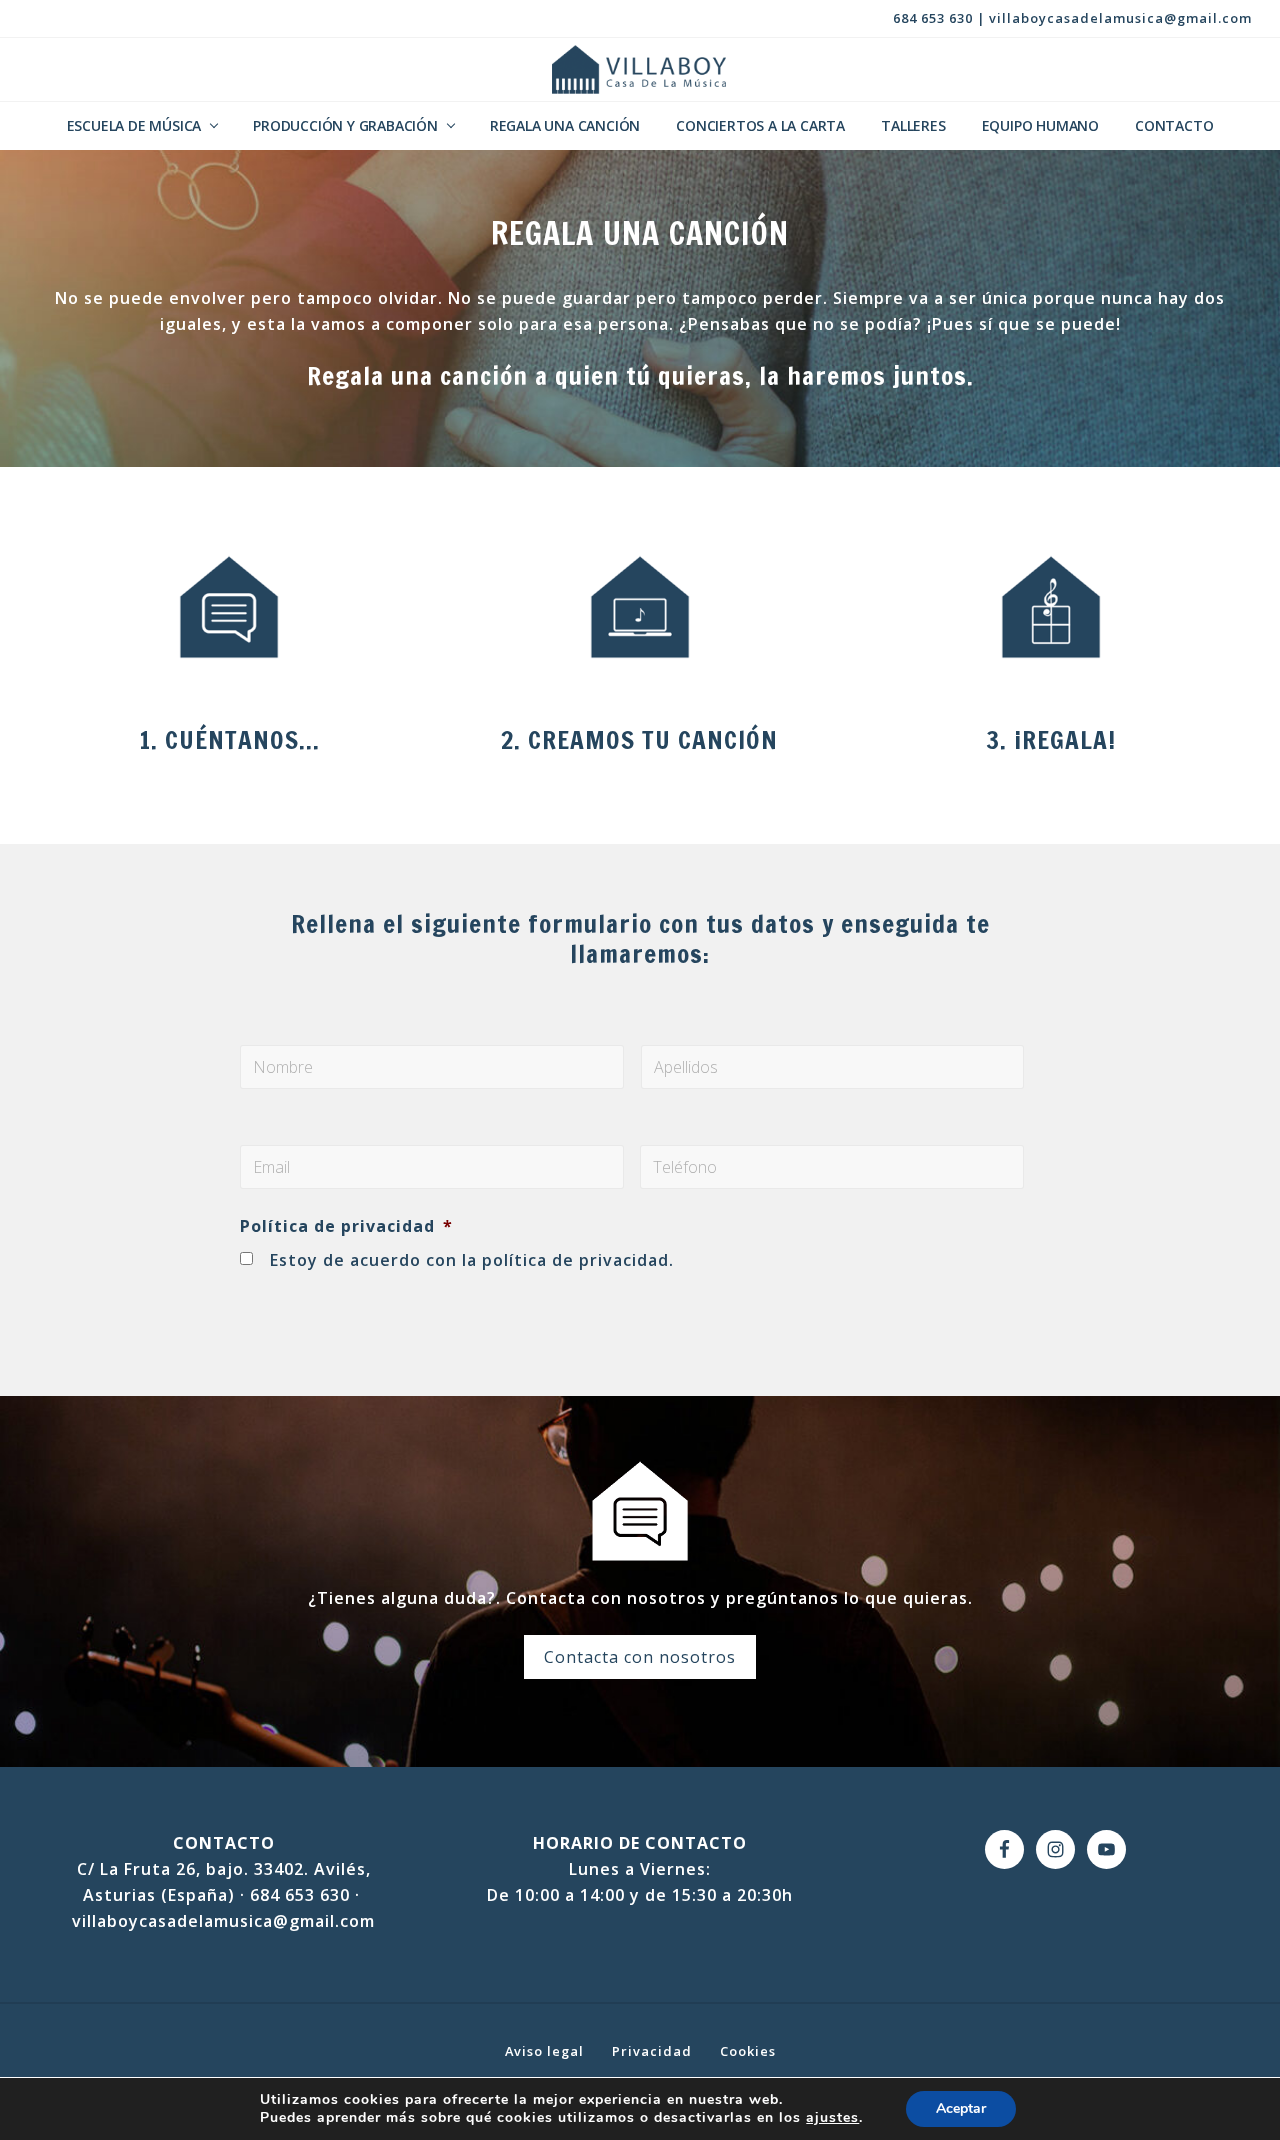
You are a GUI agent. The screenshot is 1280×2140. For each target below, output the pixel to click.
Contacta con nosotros (640, 1657)
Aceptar (961, 2108)
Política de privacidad (346, 1226)
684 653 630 (933, 18)
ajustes (832, 2118)
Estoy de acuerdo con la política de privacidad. (472, 1260)
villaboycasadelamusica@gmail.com (1120, 18)
